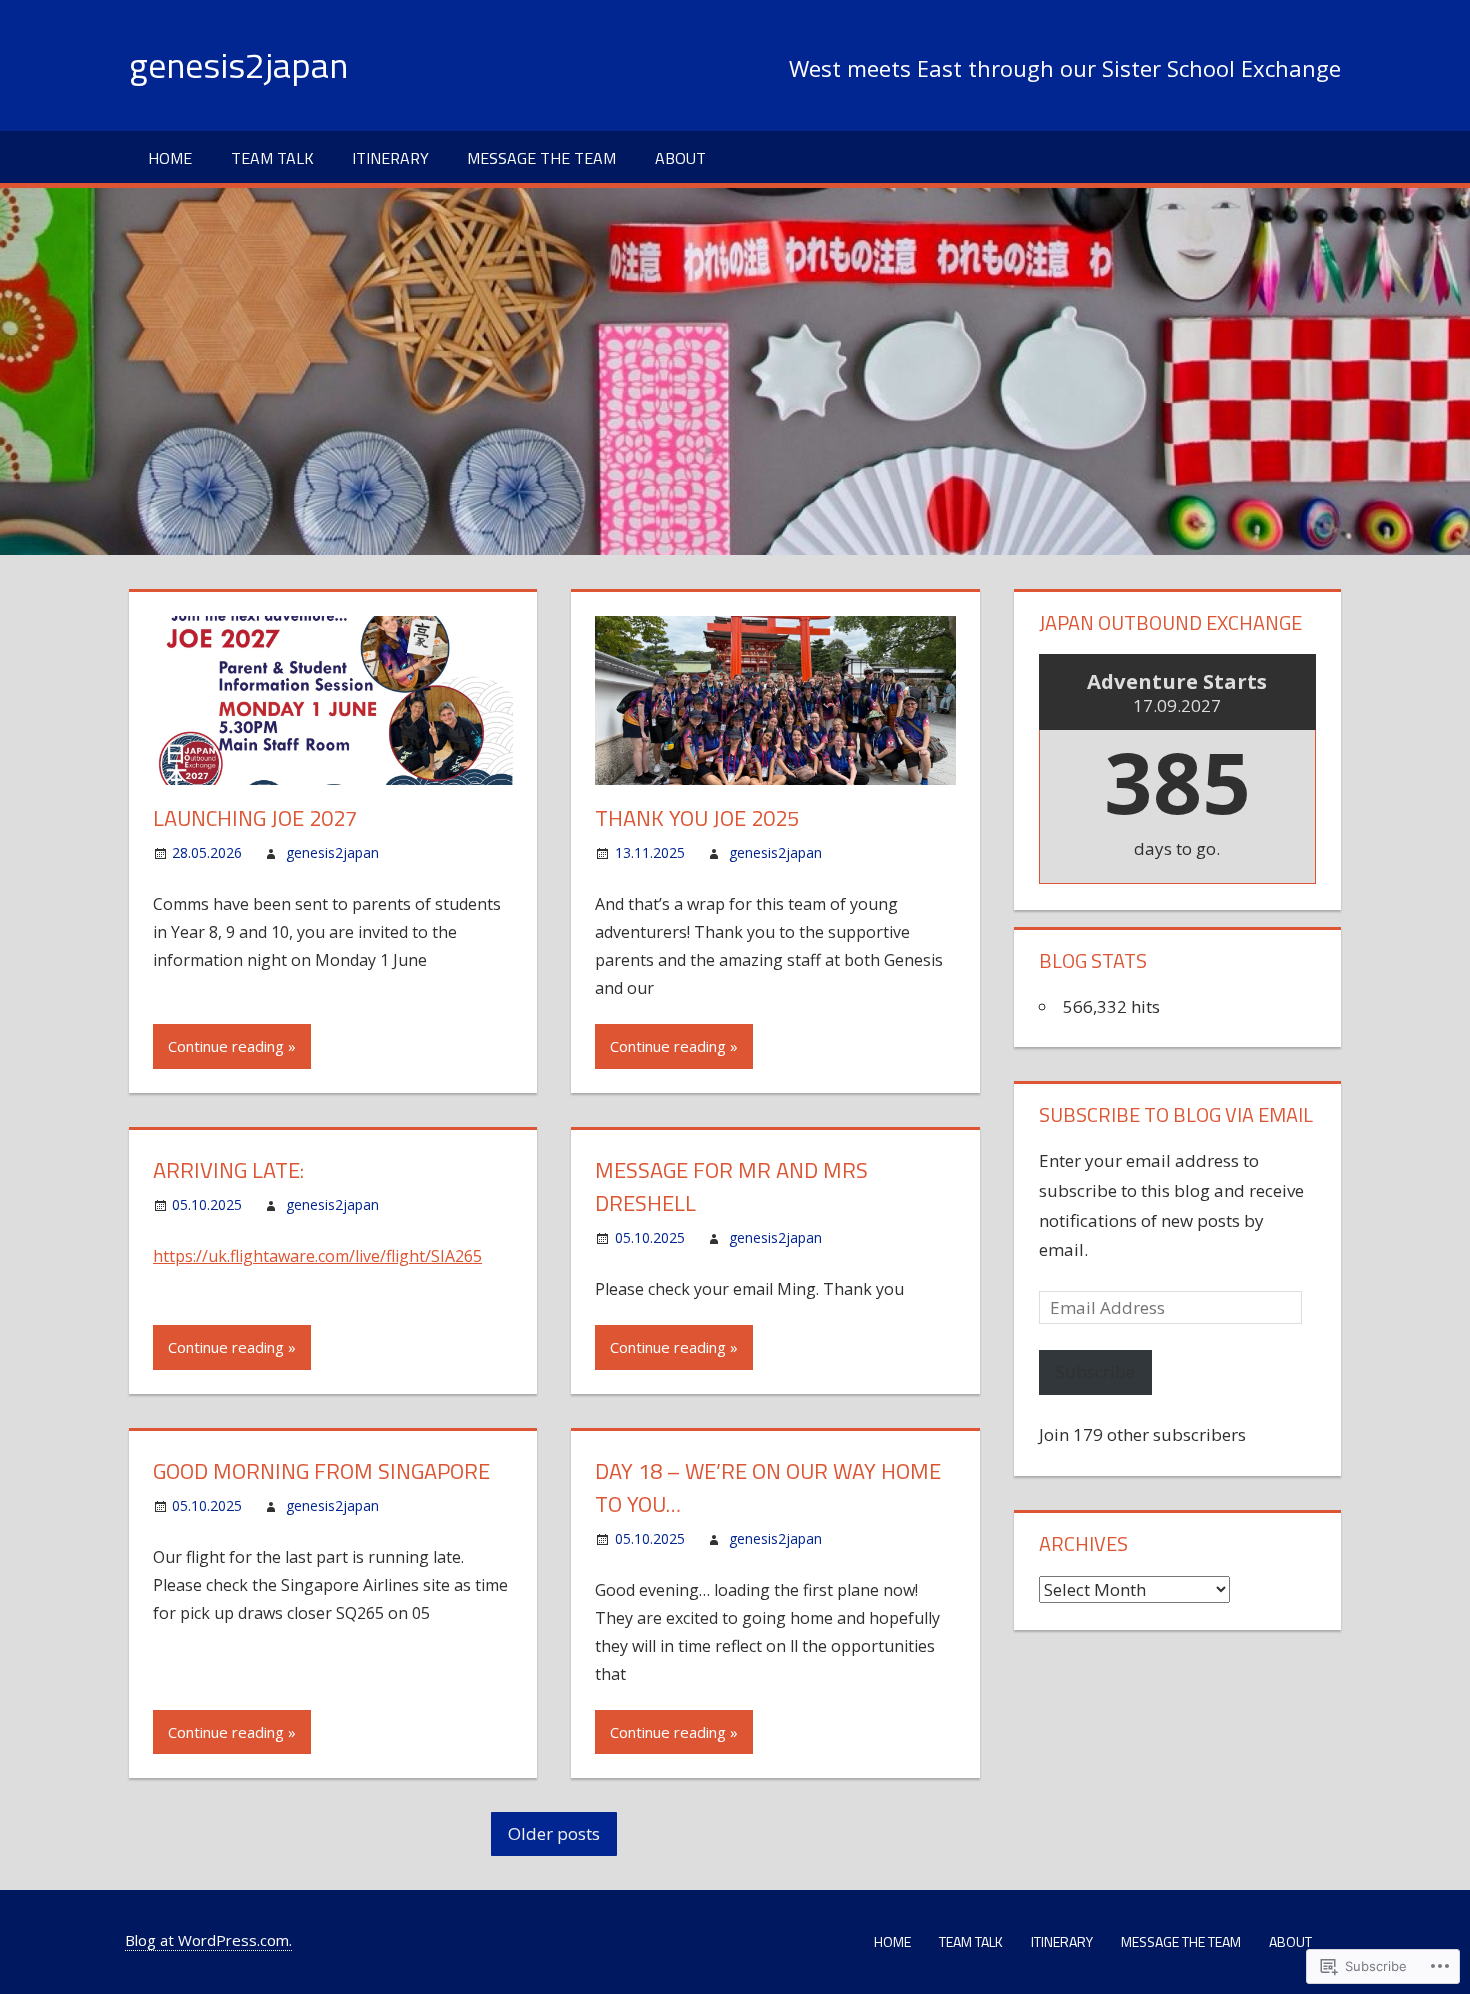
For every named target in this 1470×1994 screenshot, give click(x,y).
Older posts (554, 1833)
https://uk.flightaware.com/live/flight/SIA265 (317, 1256)
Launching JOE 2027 (255, 818)
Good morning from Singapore (321, 1471)
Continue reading (226, 1046)
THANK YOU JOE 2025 (697, 818)
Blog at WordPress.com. (208, 1940)
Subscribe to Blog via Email (1176, 1114)
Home (170, 158)
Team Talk (272, 158)
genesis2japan (238, 64)
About (680, 158)
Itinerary (390, 158)
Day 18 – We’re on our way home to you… (768, 1487)
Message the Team (541, 158)
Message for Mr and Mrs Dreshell (731, 1186)
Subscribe (1095, 1371)
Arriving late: (228, 1170)
